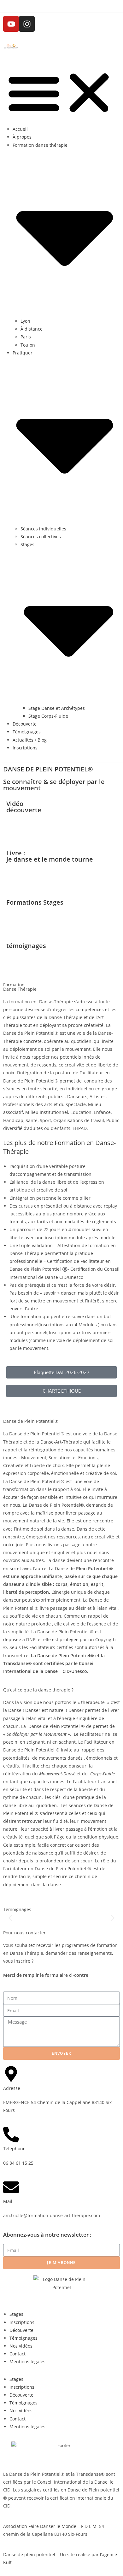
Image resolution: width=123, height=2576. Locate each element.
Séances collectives (41, 537)
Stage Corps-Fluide (48, 716)
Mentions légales (27, 2362)
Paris (26, 337)
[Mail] (11, 2187)
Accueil (20, 129)
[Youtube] (11, 24)
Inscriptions (25, 748)
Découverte (25, 724)
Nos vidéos (21, 2346)
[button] (61, 93)
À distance (32, 329)
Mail (8, 2201)
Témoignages (27, 732)
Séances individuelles (43, 529)
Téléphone (14, 2148)
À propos (22, 137)
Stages (16, 2314)
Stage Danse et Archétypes (57, 708)
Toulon (28, 345)
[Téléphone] (11, 2135)
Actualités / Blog (30, 740)
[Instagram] (27, 24)
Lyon (25, 321)
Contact (18, 2354)
